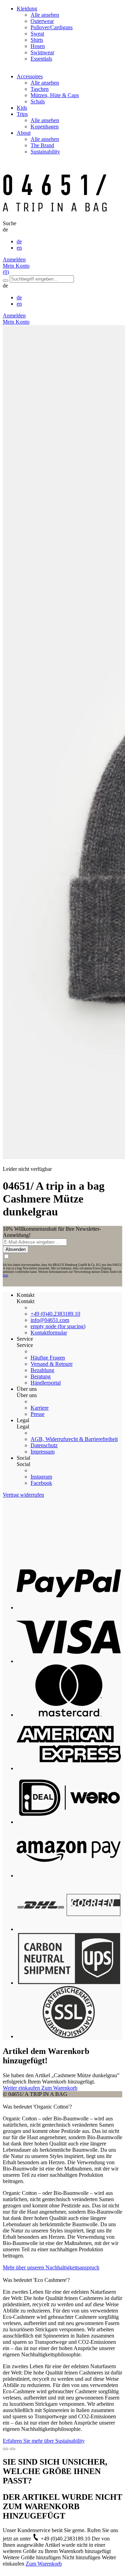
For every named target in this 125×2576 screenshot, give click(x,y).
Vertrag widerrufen (23, 1495)
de (19, 241)
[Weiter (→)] (12, 2449)
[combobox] (42, 279)
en (19, 248)
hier (5, 1275)
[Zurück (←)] (6, 2449)
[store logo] (55, 217)
